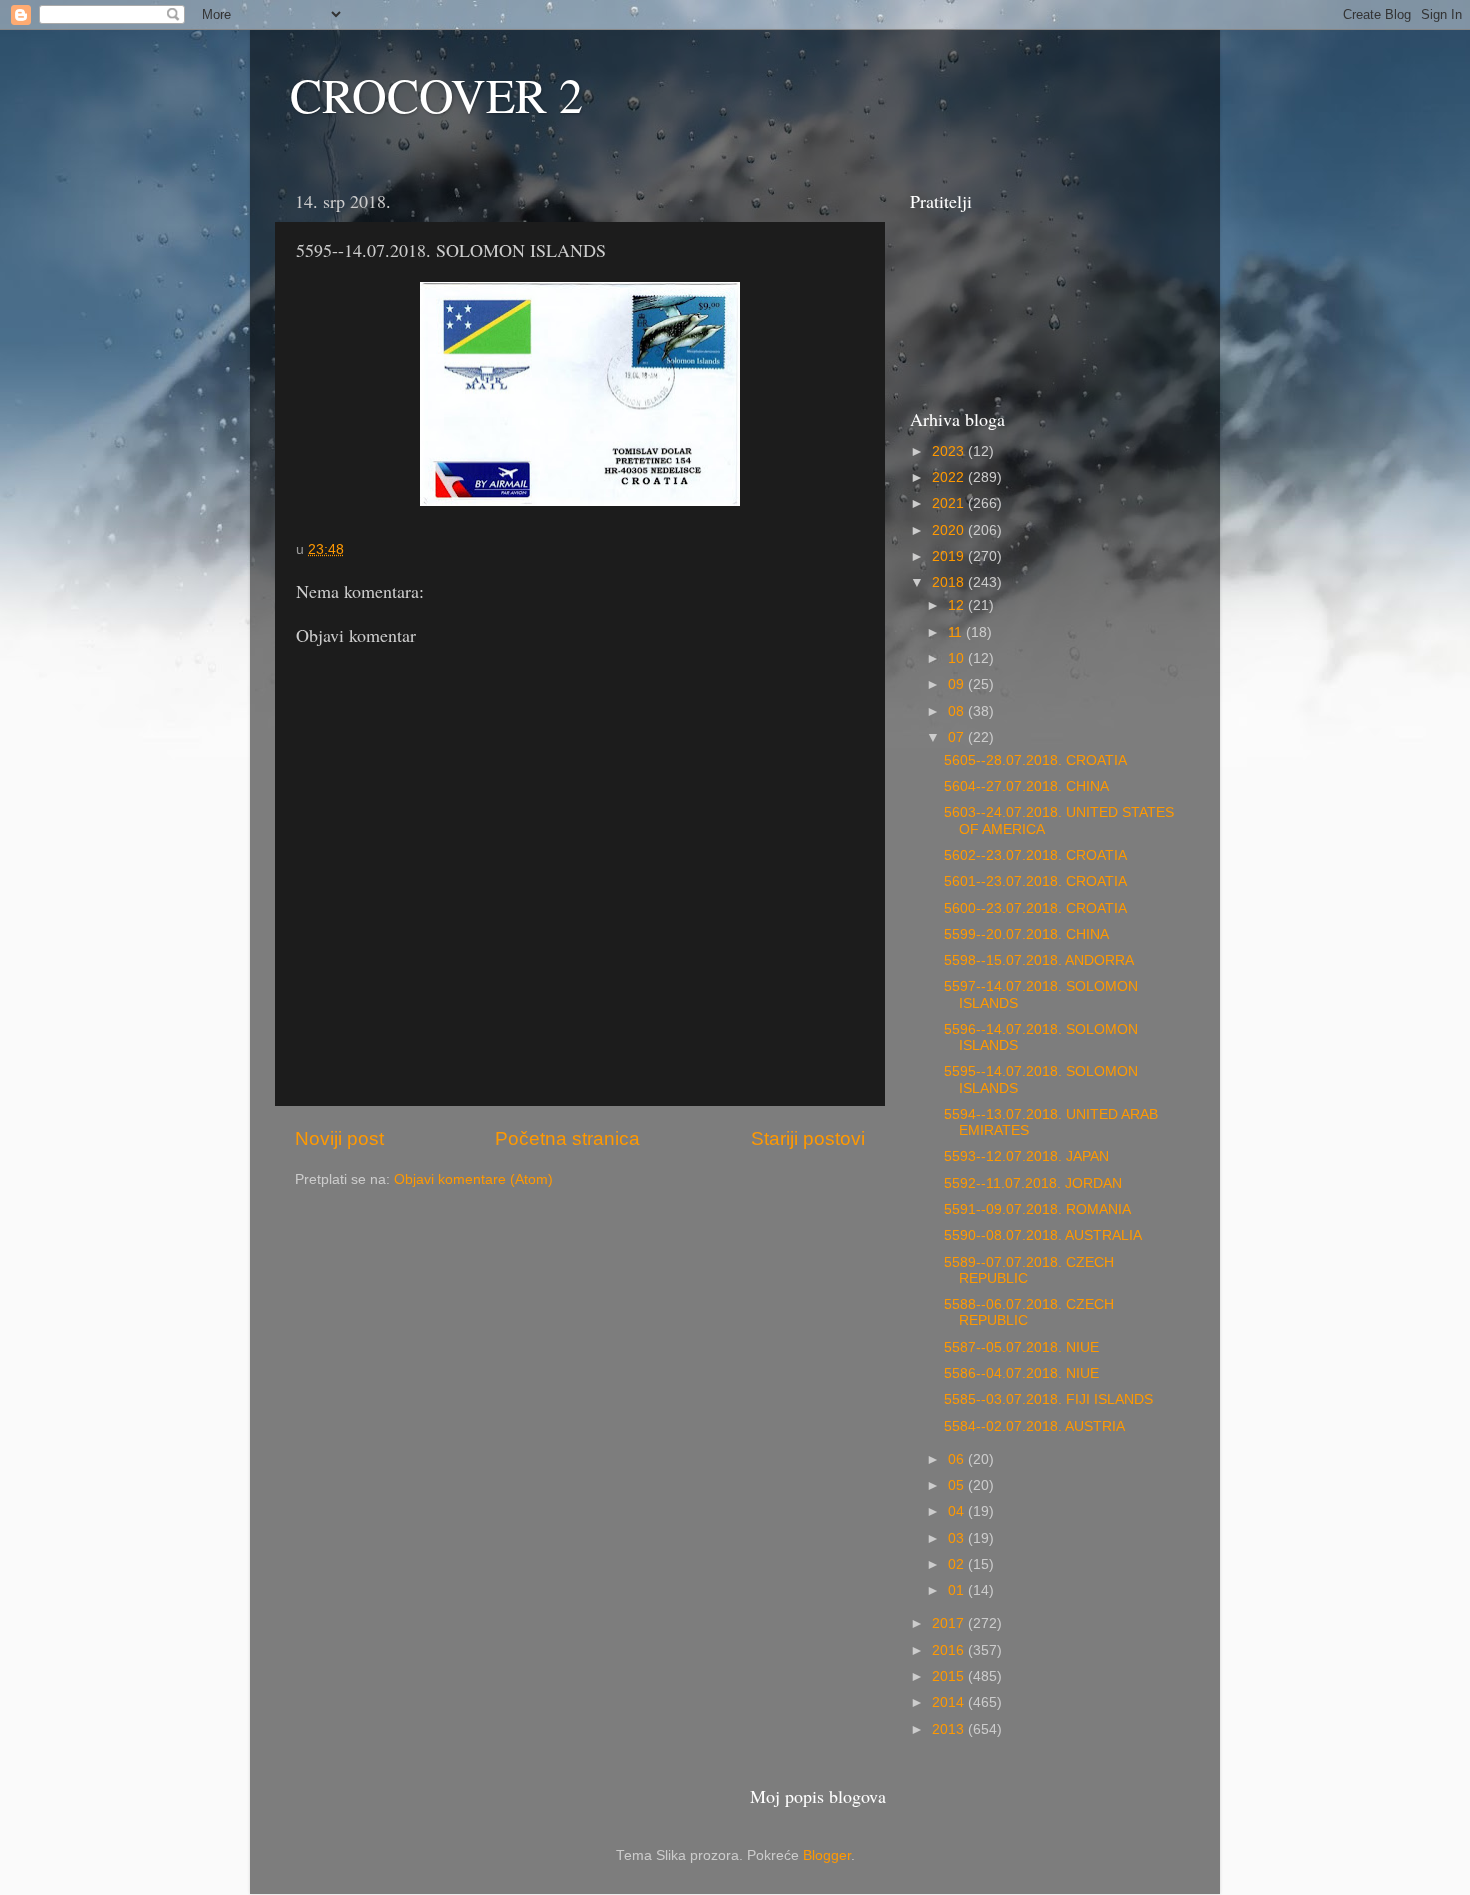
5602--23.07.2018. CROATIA (1035, 855)
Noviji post (339, 1138)
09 (958, 684)
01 (958, 1590)
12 (958, 605)
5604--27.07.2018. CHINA (1026, 786)
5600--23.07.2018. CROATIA (1035, 908)
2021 (950, 503)
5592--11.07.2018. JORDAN (1033, 1183)
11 (957, 632)
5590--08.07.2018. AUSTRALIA (1043, 1235)
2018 (950, 582)
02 (958, 1564)
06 (958, 1459)
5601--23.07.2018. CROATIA (1035, 881)
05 (958, 1485)
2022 (950, 477)
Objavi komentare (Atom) (473, 1179)
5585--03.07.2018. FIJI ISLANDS (1048, 1399)
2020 (950, 530)
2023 (950, 451)
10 (958, 658)
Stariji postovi (808, 1138)
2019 (950, 556)
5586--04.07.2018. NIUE (1021, 1373)
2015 (950, 1676)
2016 (950, 1650)
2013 (950, 1729)
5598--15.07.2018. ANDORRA (1039, 960)
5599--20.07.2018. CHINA (1026, 934)
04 (958, 1511)
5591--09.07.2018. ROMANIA (1037, 1209)
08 (958, 711)
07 (958, 737)
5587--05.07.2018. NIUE (1021, 1347)
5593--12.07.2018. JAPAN (1026, 1156)
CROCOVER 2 (436, 94)
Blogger (827, 1855)
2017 (950, 1623)
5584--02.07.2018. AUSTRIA (1034, 1426)
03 (958, 1538)
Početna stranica (567, 1138)
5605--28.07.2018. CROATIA (1035, 760)
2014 (950, 1702)
